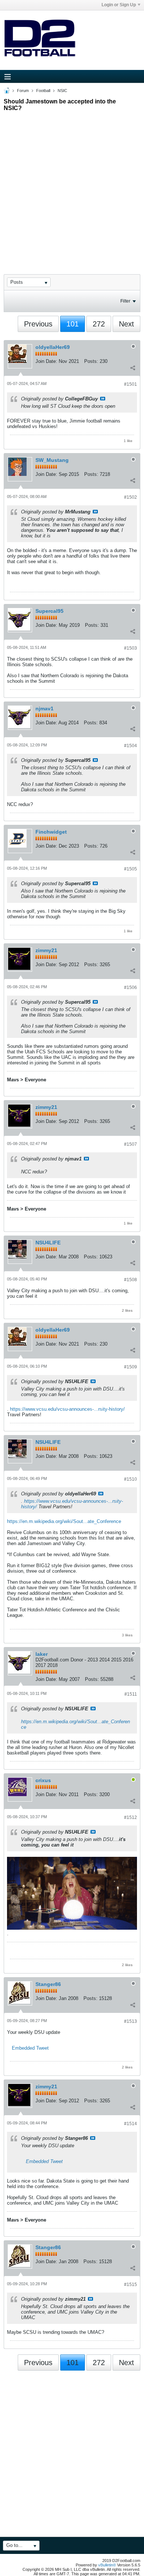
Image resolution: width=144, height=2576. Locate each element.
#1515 (131, 2285)
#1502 (131, 497)
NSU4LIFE (48, 1243)
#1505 (131, 869)
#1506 (131, 987)
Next (126, 324)
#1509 (131, 1367)
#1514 (131, 2124)
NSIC (62, 91)
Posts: (91, 361)
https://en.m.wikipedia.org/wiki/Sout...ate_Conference (64, 1521)
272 (99, 324)
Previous (38, 324)
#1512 (131, 1817)
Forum (23, 91)
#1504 (131, 746)
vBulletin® (107, 2565)
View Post (103, 399)
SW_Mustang (52, 460)
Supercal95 (49, 611)
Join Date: (46, 361)
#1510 (131, 1479)
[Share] (133, 368)
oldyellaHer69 (53, 347)
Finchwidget (51, 832)
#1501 (131, 384)
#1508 (131, 1280)
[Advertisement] (72, 186)
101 (73, 324)
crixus (43, 1780)
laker (42, 1654)
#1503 (131, 648)
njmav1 (44, 709)
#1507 (131, 1144)
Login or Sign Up (119, 5)
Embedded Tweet (30, 2048)
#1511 (131, 1694)
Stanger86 (48, 1984)
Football (43, 91)
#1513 (131, 2021)
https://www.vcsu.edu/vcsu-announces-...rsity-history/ (67, 1409)
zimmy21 (46, 950)
